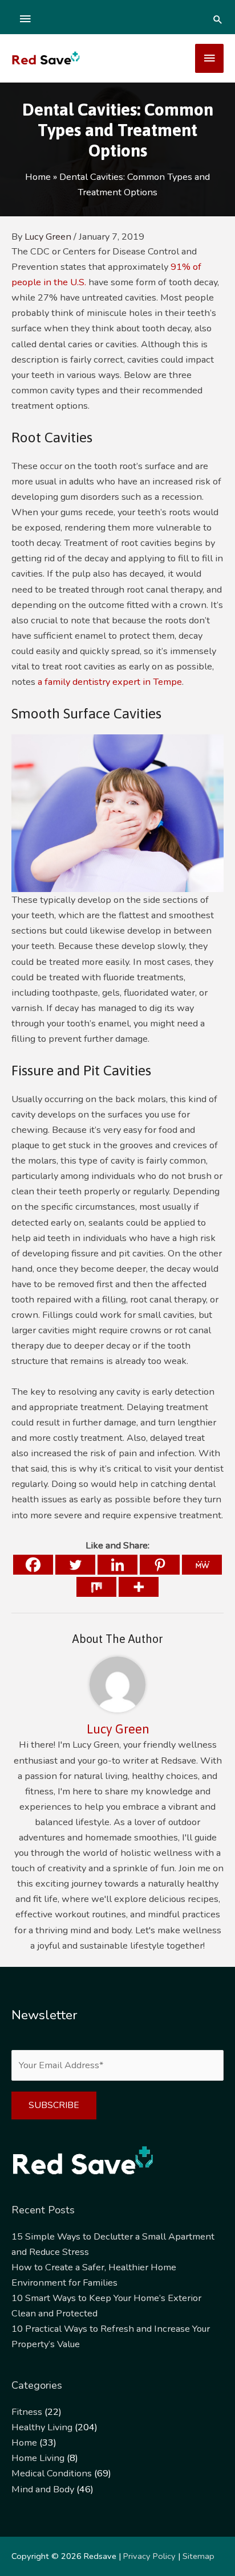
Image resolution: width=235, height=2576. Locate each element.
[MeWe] (202, 1565)
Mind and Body (43, 2489)
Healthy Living (42, 2427)
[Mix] (96, 1587)
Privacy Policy (149, 2556)
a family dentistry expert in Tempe (110, 682)
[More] (139, 1587)
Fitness (27, 2412)
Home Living (38, 2458)
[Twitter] (75, 1565)
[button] (218, 19)
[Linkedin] (117, 1565)
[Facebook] (33, 1565)
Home (24, 2443)
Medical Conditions (52, 2473)
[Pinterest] (160, 1565)
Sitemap (198, 2556)
